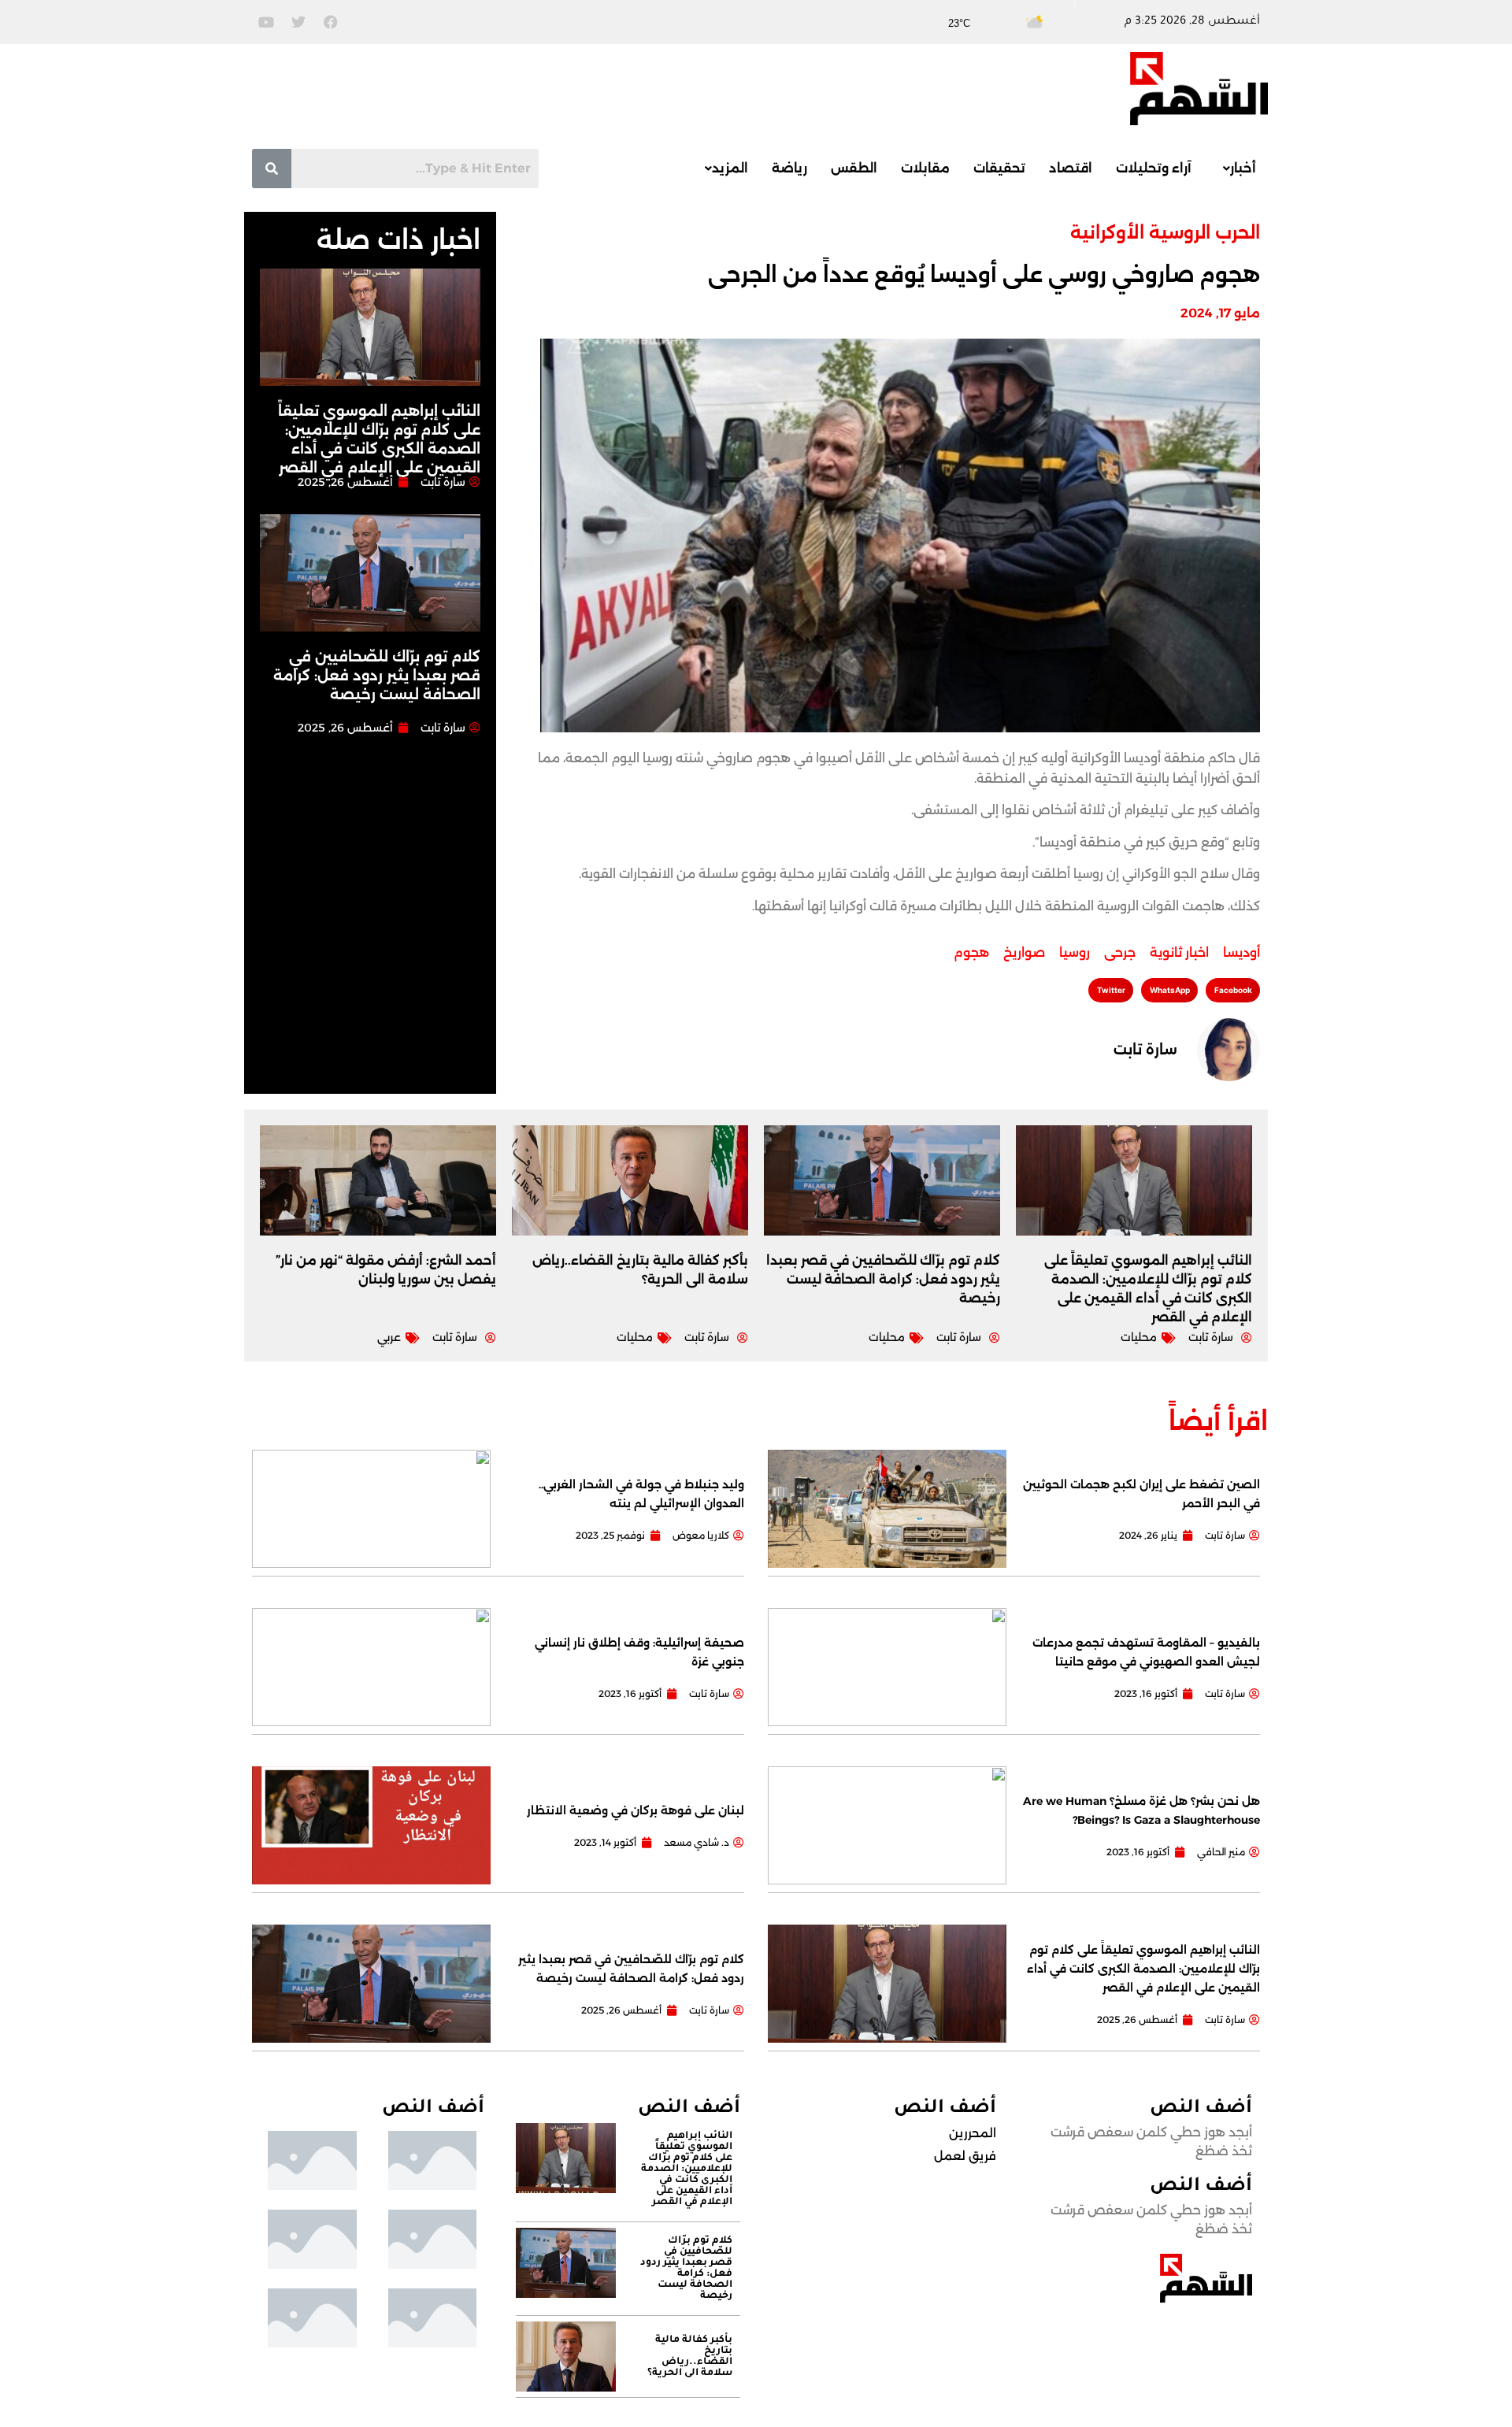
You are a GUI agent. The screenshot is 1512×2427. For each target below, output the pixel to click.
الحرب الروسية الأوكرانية (1165, 233)
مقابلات (925, 168)
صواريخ (1024, 952)
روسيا (1075, 952)
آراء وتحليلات (1154, 168)
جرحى (1120, 952)
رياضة (789, 168)
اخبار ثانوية (1179, 952)
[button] (1236, 169)
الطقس (854, 168)
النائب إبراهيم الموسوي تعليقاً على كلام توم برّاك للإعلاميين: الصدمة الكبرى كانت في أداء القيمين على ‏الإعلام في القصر (1143, 1969)
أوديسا (1241, 952)
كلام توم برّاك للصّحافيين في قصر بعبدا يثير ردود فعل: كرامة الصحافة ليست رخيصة (377, 676)
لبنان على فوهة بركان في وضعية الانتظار (636, 1810)
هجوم (971, 952)
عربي (389, 1337)
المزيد (730, 168)
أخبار (1243, 168)
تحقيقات (999, 168)
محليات (1139, 1337)
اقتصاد (1071, 168)
